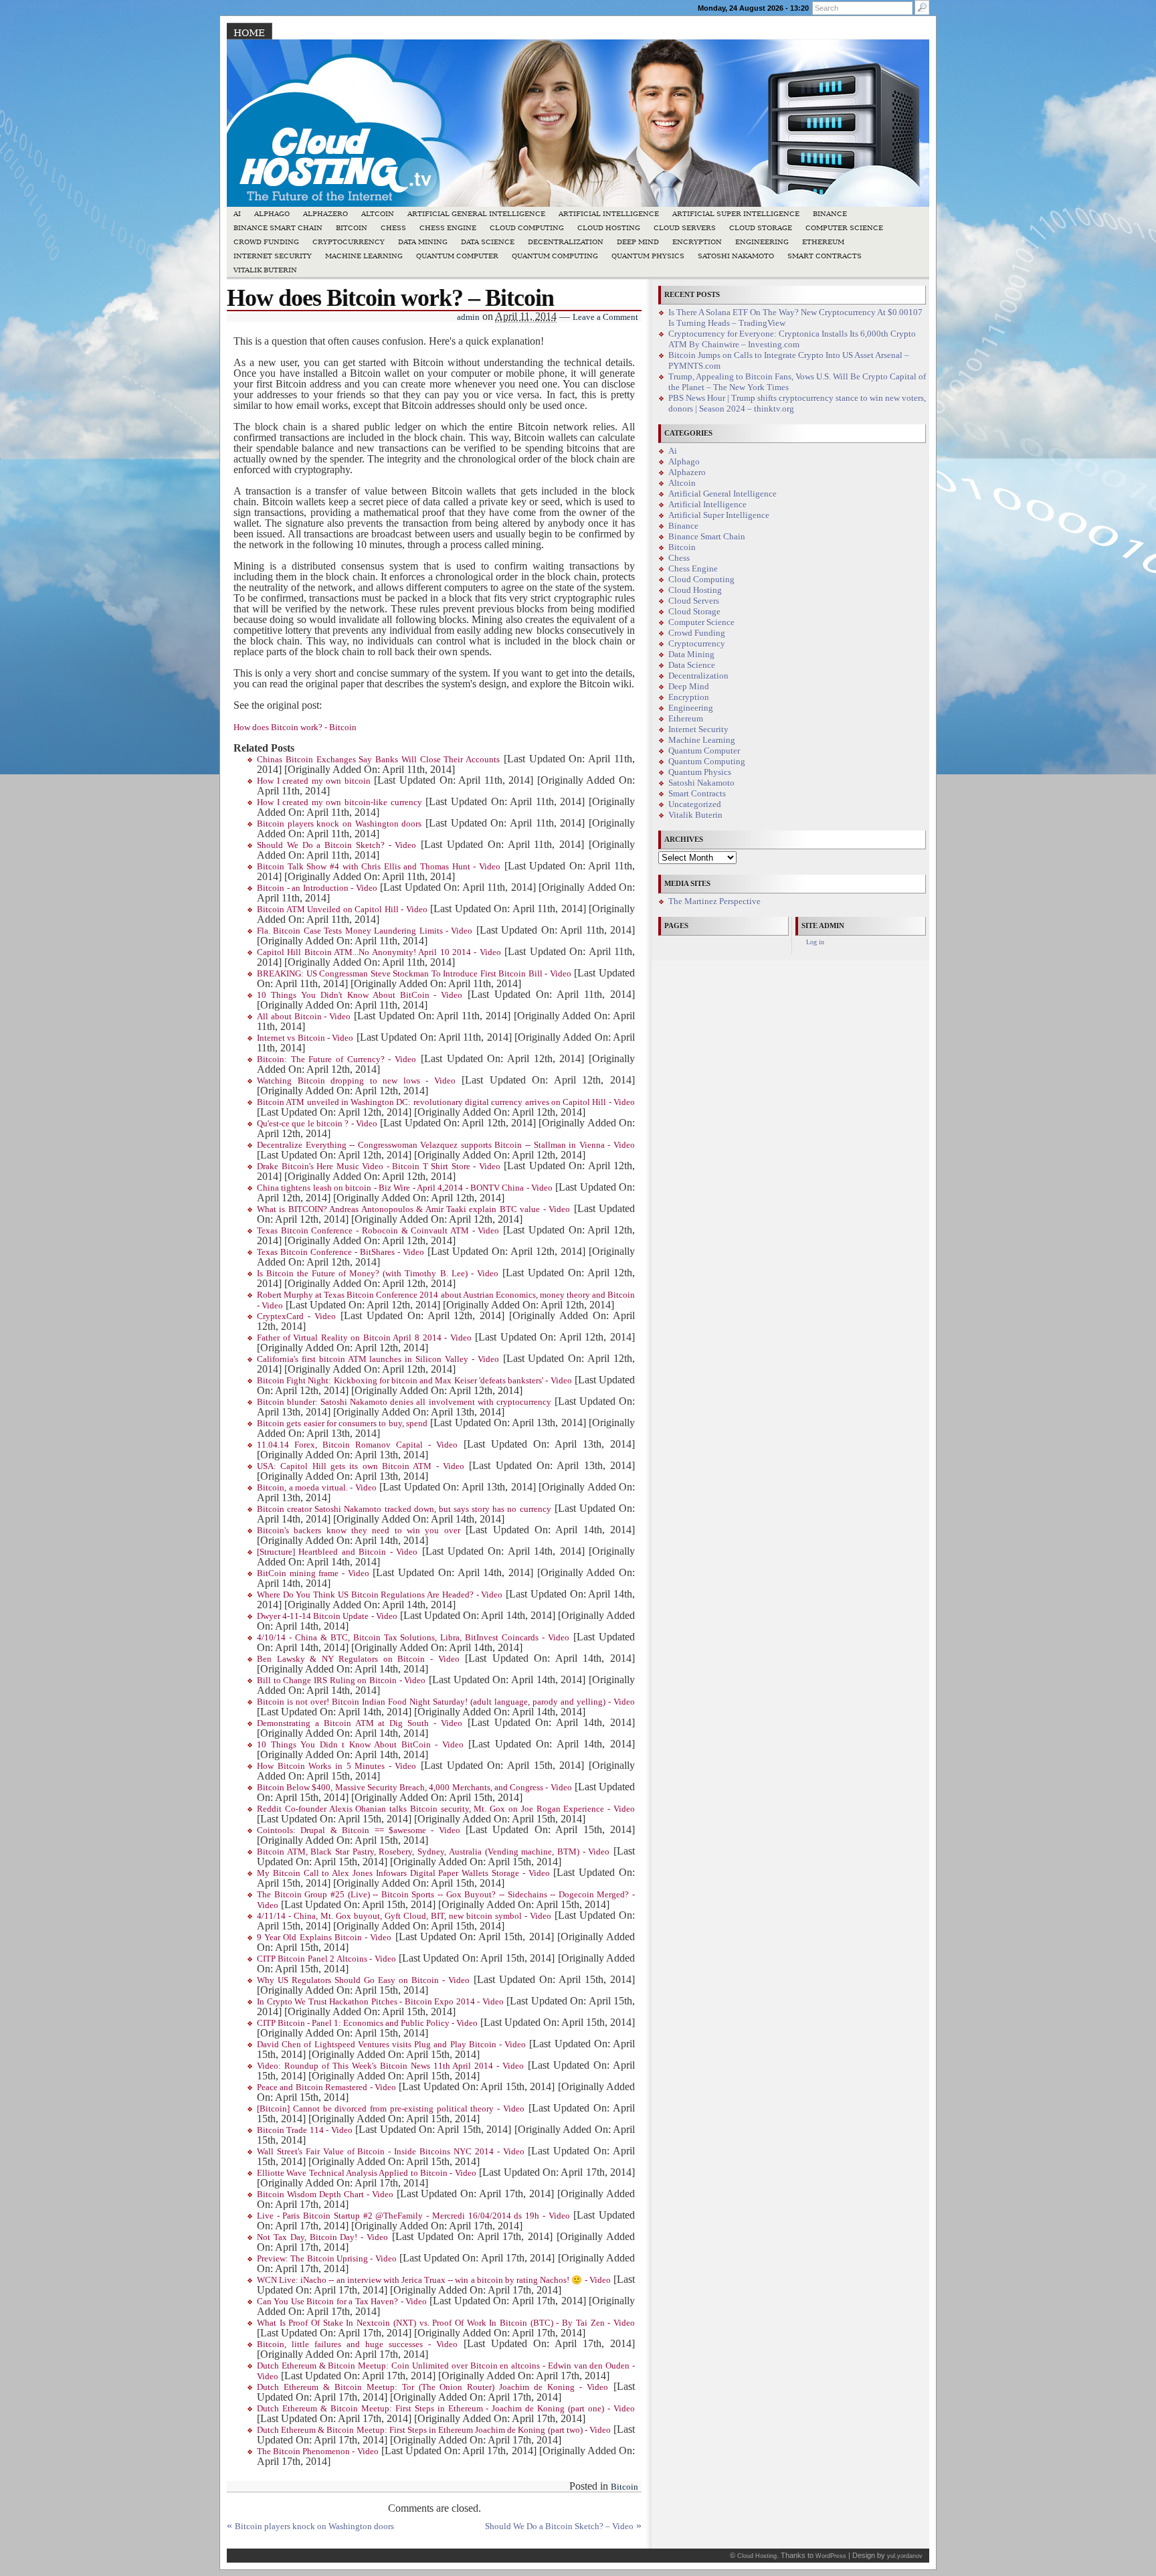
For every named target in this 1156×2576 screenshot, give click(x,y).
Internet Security (273, 256)
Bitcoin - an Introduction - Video (317, 888)
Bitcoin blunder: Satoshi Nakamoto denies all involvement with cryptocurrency (404, 1402)
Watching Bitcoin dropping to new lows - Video (356, 1081)
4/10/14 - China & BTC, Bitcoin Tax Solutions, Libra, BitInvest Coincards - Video (413, 1638)
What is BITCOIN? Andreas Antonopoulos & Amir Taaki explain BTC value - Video (413, 1209)
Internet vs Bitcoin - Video (305, 1038)
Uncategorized (695, 804)
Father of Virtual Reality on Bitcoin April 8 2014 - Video (364, 1338)
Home (249, 33)
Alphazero (325, 214)
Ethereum (823, 242)
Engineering (762, 242)
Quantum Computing (555, 256)
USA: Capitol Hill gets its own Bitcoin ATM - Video (361, 1466)
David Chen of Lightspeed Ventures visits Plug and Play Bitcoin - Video (391, 2045)
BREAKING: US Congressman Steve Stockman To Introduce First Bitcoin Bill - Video (414, 974)
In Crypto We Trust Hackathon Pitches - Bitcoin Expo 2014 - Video (380, 2002)
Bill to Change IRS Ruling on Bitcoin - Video (341, 1681)
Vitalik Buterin (265, 270)
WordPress (831, 2556)
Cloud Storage (761, 228)
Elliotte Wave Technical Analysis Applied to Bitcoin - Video (367, 2173)
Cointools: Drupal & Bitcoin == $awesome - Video (359, 1830)
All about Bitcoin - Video (304, 1017)
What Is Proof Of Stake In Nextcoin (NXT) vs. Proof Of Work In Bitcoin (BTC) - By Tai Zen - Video (446, 2323)
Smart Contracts (825, 256)
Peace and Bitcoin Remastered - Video (326, 2087)
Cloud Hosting (609, 228)
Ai (237, 214)
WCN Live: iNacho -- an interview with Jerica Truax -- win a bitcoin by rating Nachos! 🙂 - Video (434, 2280)
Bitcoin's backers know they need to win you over (359, 1531)
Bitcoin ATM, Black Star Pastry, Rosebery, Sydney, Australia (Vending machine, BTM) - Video (433, 1852)
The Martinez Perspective (714, 901)
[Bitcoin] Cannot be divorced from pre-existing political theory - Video (391, 2109)
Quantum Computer (457, 256)
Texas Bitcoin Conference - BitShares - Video (341, 1252)
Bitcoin (352, 228)
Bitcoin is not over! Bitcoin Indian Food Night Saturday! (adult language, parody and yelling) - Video (446, 1702)
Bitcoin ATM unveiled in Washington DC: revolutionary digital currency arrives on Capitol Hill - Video (446, 1102)
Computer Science (844, 228)
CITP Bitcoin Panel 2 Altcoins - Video (326, 1959)
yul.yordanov (905, 2556)
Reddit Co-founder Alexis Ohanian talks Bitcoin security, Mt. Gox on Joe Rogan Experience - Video (446, 1809)
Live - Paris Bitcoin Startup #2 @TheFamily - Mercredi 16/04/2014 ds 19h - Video (413, 2216)
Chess (393, 228)
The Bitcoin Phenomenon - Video (318, 2452)
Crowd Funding (266, 242)
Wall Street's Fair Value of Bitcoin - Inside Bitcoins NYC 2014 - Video (391, 2152)
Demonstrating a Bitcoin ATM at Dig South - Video (360, 1723)
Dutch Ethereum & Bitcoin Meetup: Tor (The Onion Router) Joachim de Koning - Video (432, 2387)
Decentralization (566, 242)
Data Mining (423, 242)
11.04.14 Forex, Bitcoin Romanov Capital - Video (357, 1445)
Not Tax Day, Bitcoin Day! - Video (322, 2237)
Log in (815, 942)
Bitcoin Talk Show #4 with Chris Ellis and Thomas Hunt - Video (379, 867)
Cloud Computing (527, 228)
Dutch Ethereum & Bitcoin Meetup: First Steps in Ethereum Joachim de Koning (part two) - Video (434, 2430)
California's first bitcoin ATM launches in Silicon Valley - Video (378, 1359)
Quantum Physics (648, 256)
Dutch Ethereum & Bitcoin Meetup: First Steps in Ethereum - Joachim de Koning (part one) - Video (446, 2409)
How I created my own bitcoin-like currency (340, 802)
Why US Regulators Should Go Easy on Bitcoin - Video (363, 1980)
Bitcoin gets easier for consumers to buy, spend (342, 1424)
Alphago (272, 214)
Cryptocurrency (349, 242)
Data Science (488, 242)
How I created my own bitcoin (314, 781)
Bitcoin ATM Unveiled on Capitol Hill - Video (342, 910)
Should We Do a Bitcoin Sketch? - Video (337, 845)
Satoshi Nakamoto (736, 256)
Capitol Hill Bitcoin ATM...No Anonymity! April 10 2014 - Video (379, 952)
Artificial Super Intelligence (736, 214)
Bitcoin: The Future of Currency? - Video (336, 1059)
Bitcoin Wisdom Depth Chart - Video (325, 2195)
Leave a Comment (605, 317)
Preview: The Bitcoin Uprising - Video (327, 2259)
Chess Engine (448, 228)
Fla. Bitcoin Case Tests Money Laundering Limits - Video (365, 931)
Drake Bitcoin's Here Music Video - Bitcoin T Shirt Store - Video (379, 1167)
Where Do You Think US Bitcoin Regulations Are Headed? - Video (380, 1595)
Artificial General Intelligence (476, 214)
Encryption (697, 242)
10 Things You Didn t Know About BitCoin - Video (360, 1745)
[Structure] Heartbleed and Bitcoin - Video (337, 1552)
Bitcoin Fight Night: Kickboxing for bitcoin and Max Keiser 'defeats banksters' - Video (414, 1381)
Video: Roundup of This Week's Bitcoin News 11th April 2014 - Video (390, 2066)
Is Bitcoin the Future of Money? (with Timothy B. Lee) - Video (378, 1274)
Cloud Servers (685, 228)
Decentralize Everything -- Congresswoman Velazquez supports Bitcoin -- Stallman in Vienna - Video (446, 1145)
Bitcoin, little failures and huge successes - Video (357, 2344)
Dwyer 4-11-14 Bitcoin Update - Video (327, 1616)
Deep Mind (638, 242)
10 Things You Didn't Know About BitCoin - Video (360, 995)
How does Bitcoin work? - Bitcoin (295, 727)
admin (468, 317)
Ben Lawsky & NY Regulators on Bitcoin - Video (358, 1659)
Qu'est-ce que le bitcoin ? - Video (317, 1124)
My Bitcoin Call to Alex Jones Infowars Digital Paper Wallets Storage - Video (403, 1873)
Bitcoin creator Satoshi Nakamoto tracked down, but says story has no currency (404, 1509)
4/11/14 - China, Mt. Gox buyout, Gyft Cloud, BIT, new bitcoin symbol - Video (404, 1916)
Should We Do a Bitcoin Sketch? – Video (559, 2526)
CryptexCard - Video (296, 1316)
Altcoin (378, 214)
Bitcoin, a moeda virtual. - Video (317, 1488)
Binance (830, 214)
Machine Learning (364, 256)
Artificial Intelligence (609, 214)
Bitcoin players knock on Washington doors (339, 824)
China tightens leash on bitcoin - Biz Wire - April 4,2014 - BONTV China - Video (405, 1188)
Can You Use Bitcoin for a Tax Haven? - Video (342, 2302)
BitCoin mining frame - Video (313, 1573)
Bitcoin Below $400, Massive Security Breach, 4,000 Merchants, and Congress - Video (414, 1788)
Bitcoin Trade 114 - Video (305, 2130)
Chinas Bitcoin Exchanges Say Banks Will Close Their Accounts (378, 760)
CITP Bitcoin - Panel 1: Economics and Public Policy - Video (367, 2023)
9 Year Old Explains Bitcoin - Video (324, 1938)
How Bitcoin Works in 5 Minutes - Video (337, 1766)
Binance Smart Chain (278, 228)
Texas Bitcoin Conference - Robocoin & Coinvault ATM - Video (378, 1231)
